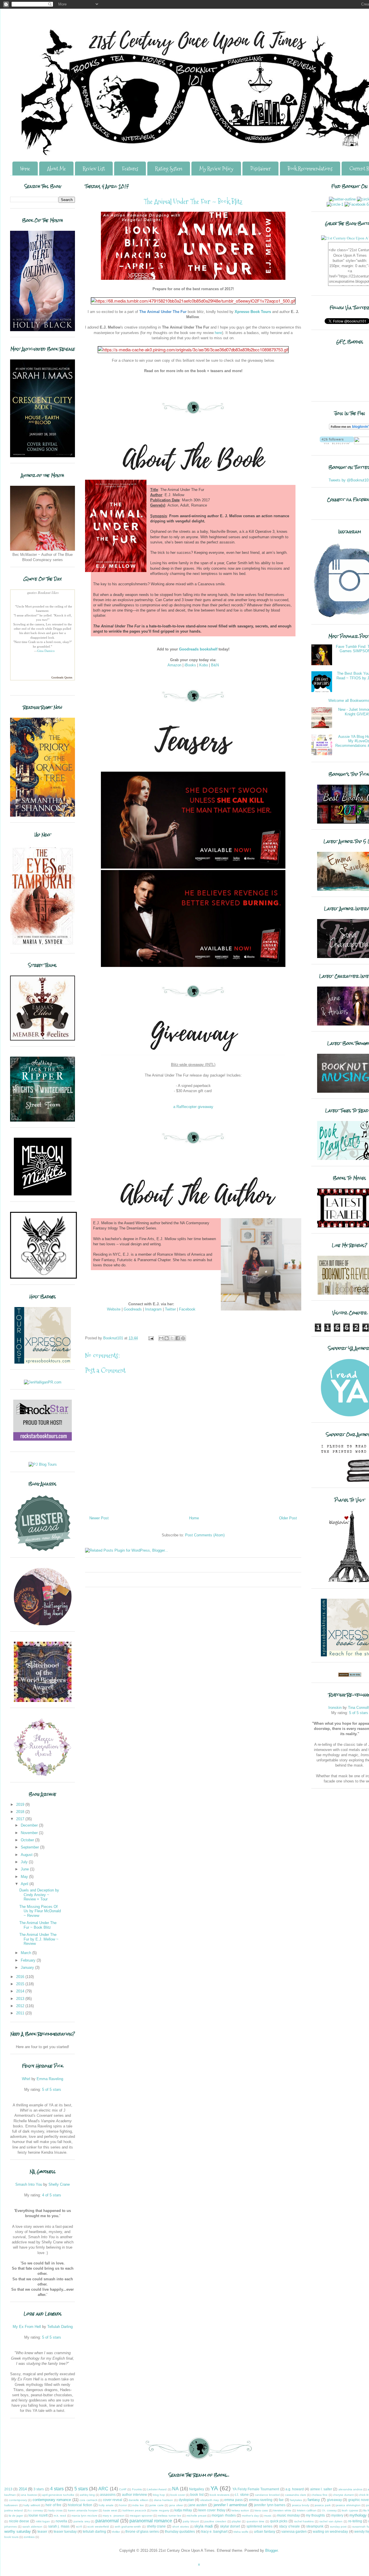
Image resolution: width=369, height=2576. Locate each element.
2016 (21, 1977)
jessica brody (301, 2505)
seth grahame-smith (128, 2527)
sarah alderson (33, 2527)
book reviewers (220, 2495)
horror (123, 2505)
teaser (42, 2531)
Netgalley (197, 2489)
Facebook (187, 1309)
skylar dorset (230, 2526)
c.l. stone (242, 2495)
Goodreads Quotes (62, 677)
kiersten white (282, 2510)
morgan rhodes (224, 2515)
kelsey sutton (240, 2510)
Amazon (174, 665)
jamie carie (157, 2505)
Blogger (271, 2550)
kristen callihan (307, 2510)
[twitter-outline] (342, 199)
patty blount (191, 2521)
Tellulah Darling (60, 2327)
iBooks (190, 665)
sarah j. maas (59, 2526)
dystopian (186, 2500)
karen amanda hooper (83, 2510)
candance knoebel (267, 2495)
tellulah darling (94, 2531)
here (218, 333)
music (268, 2516)
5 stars (81, 2489)
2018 (21, 1812)
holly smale (106, 2505)
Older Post (288, 1518)
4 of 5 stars (52, 2195)
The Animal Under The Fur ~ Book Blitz (38, 1925)
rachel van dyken (331, 2521)
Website (114, 1309)
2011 (21, 2013)
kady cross (55, 2510)
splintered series (260, 2526)
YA (214, 2488)
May (25, 1877)
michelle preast (196, 2516)
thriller (116, 2532)
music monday (288, 2515)
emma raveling (261, 2500)
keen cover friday (212, 2510)
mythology (358, 2515)
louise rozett (38, 2515)
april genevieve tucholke (58, 2495)
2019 (21, 1804)
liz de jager (16, 2516)
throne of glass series (142, 2531)
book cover (178, 2495)
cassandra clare (296, 2495)
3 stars (39, 2489)
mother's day (250, 2516)
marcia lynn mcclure (84, 2516)
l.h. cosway (329, 2510)
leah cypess (350, 2510)
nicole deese (19, 2521)
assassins (108, 2495)
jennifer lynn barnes (270, 2505)
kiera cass (261, 2510)
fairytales (296, 2500)
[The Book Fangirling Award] (43, 1624)
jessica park (323, 2505)
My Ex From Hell (27, 2327)
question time (256, 2521)
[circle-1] (335, 204)
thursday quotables (180, 2531)
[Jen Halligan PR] (43, 1382)
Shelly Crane (59, 2184)
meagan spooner (141, 2516)
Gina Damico (46, 651)
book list (197, 2495)
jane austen (198, 2505)
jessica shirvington (348, 2505)
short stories (181, 2527)
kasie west (110, 2510)
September (30, 1847)
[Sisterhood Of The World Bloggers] (43, 1701)
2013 (21, 1999)
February (29, 1960)
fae (281, 2500)
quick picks (279, 2521)
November (30, 1833)
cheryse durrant (343, 2495)
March (27, 1953)
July (25, 1862)
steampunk (315, 2526)
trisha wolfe (241, 2532)
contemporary (18, 2500)
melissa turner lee (169, 2516)
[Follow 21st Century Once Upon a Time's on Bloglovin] (337, 443)
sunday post (338, 2527)
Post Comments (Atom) (205, 1535)
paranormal (107, 2521)
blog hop (159, 2495)
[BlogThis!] (167, 1338)
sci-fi (79, 2527)
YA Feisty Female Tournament (256, 2489)
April (25, 1884)
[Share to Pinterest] (183, 1338)
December (30, 1825)
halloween (11, 2505)
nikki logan (43, 2521)
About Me (56, 169)
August (27, 1855)
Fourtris (137, 2489)
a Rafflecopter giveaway (193, 1107)
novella (61, 2521)
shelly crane (156, 2526)
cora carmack (89, 2500)
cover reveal (113, 2500)
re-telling (355, 2521)
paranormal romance (151, 2521)
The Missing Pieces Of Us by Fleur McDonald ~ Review (40, 1911)
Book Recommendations (310, 169)
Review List (94, 169)
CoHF (123, 2489)
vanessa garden (294, 2531)
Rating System (169, 169)
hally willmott (32, 2505)
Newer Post (99, 1518)
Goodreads (133, 1309)
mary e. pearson (113, 2516)
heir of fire (53, 2505)
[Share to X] (172, 1338)
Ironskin (335, 1708)
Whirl (26, 2079)
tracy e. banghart (214, 2531)
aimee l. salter (321, 2489)
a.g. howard (295, 2489)
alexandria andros (350, 2489)
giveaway (334, 2500)
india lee (138, 2505)
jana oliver (176, 2505)
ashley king (87, 2495)
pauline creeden (215, 2521)
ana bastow (29, 2495)
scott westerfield (98, 2527)
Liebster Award (157, 2489)
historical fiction (80, 2505)
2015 (21, 1984)
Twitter (170, 1309)
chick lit (364, 2495)
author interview (134, 2495)
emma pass (234, 2500)
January (28, 1967)
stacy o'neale (289, 2526)
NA (175, 2489)
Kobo (204, 665)
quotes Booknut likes (43, 593)
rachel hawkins (304, 2521)
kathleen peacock (134, 2510)
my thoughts (315, 2515)
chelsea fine (319, 2495)
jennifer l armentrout (230, 2505)
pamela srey (82, 2521)
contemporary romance (52, 2500)
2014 (21, 1991)
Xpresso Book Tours (253, 312)
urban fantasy (265, 2531)
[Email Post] (151, 1338)
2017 (21, 1819)
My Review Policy (216, 169)
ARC (103, 2489)
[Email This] (161, 1338)
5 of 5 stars (52, 2090)
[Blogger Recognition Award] (43, 1775)
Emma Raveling (50, 2079)
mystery (337, 2515)
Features (130, 169)
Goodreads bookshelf (198, 649)
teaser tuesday (65, 2531)
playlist (236, 2521)
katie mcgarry (160, 2510)
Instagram (153, 1309)
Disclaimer (260, 169)
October (28, 1840)
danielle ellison (139, 2500)
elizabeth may (210, 2500)
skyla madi (204, 2526)
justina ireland (14, 2510)
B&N (215, 665)
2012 (21, 2006)
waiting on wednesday (330, 2531)
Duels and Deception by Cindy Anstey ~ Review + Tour (39, 1895)
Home (25, 169)
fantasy (314, 2500)
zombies (29, 2537)
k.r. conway (36, 2510)
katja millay (183, 2510)
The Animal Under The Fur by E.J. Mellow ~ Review (39, 1939)
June (25, 1869)
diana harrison (164, 2500)
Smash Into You (29, 2184)
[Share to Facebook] (178, 1338)
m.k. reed (60, 2516)
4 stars (57, 2489)
